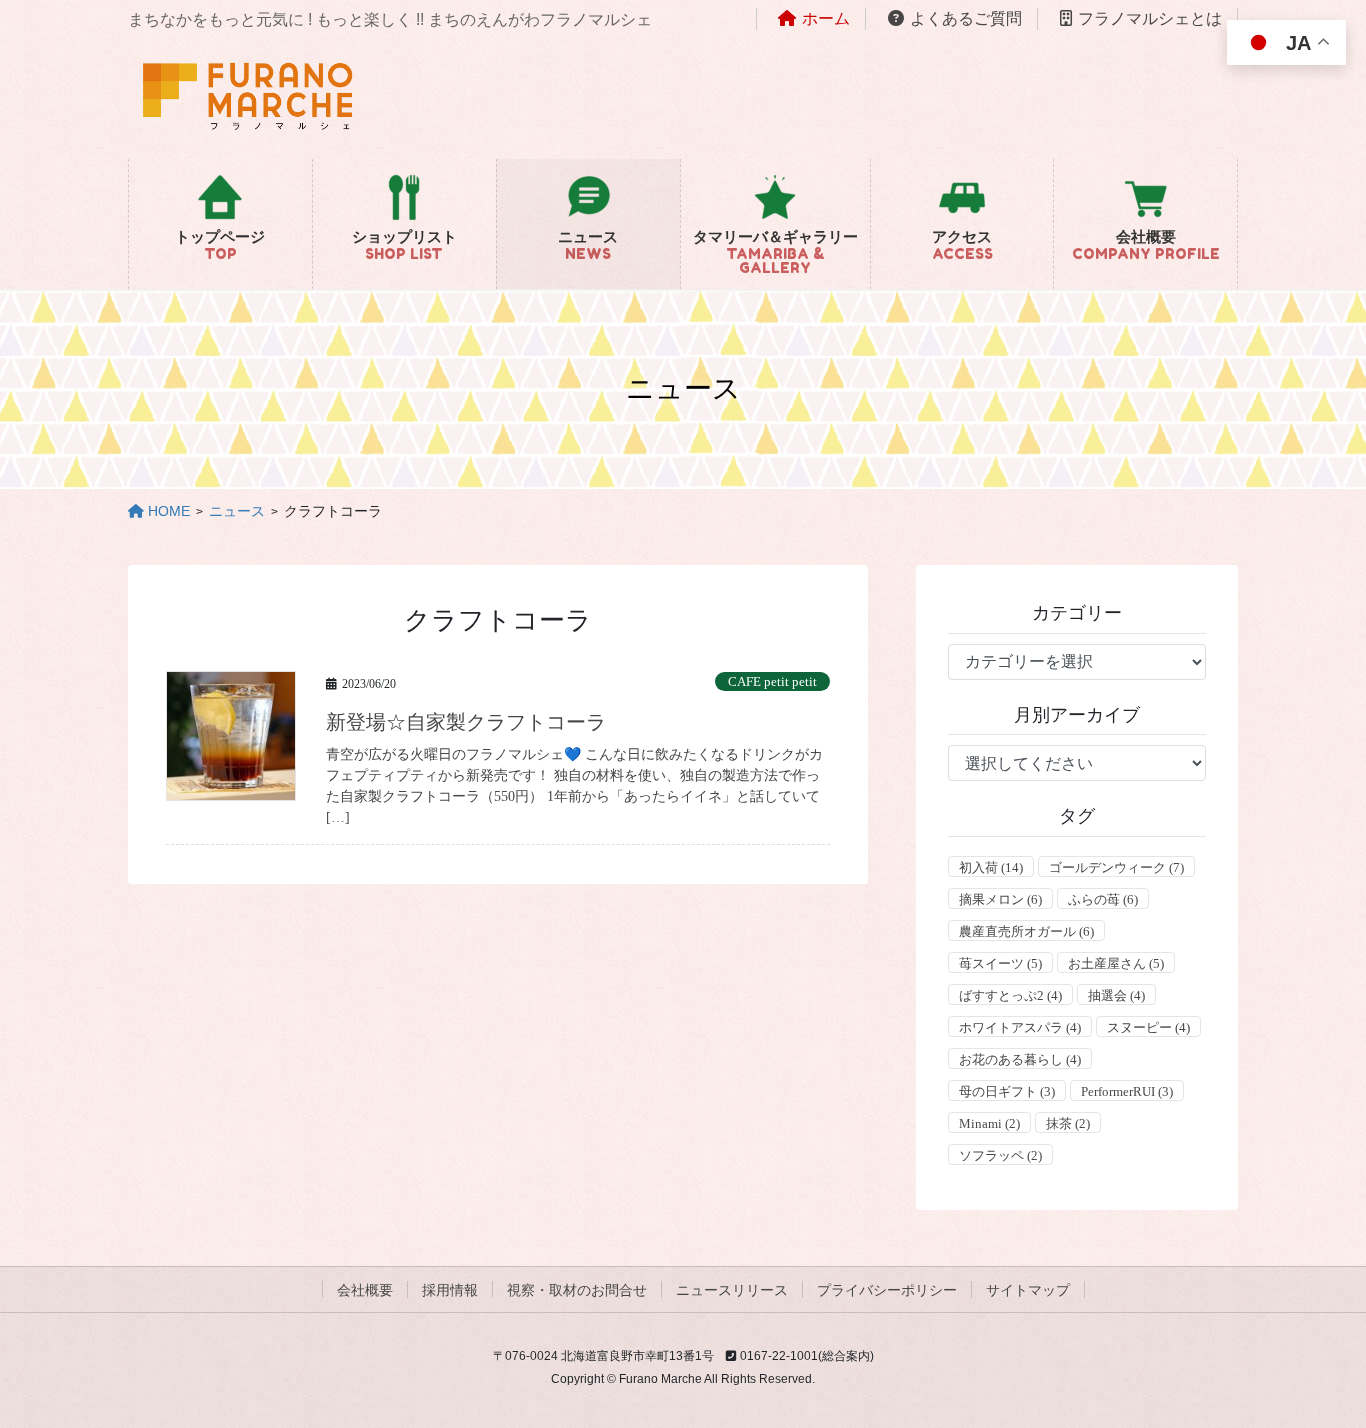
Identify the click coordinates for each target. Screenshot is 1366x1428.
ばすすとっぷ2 (1010, 995)
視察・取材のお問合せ (577, 1290)
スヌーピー (1148, 1027)
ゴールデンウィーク (1116, 867)
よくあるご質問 (966, 18)
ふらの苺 (1103, 899)
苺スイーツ (1000, 963)
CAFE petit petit (772, 682)
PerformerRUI (1127, 1091)
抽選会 (1116, 995)
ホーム (826, 18)
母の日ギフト (1007, 1091)
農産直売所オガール (1026, 931)
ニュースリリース (732, 1290)
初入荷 (991, 867)
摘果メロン (1000, 899)
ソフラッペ (1000, 1155)
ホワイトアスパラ (1020, 1027)
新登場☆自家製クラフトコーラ (466, 722)
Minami (989, 1123)
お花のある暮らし (1020, 1059)
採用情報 (450, 1290)
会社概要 (365, 1290)
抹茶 (1068, 1123)
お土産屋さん (1116, 963)
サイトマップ (1028, 1290)
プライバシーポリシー (887, 1290)
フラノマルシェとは (1150, 18)
